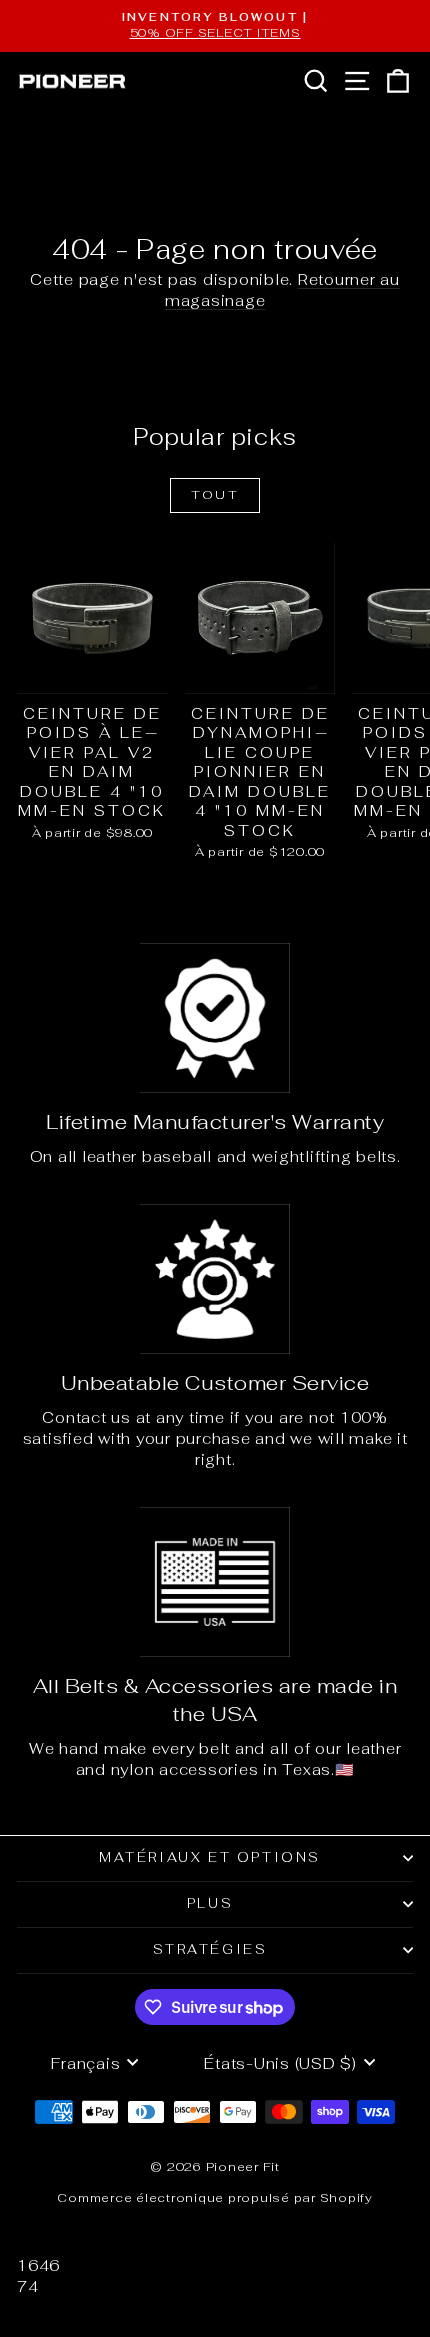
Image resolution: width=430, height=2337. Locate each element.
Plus (210, 1903)
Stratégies (210, 1949)
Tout (215, 495)
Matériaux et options (210, 1857)
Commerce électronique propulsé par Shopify (215, 2198)
